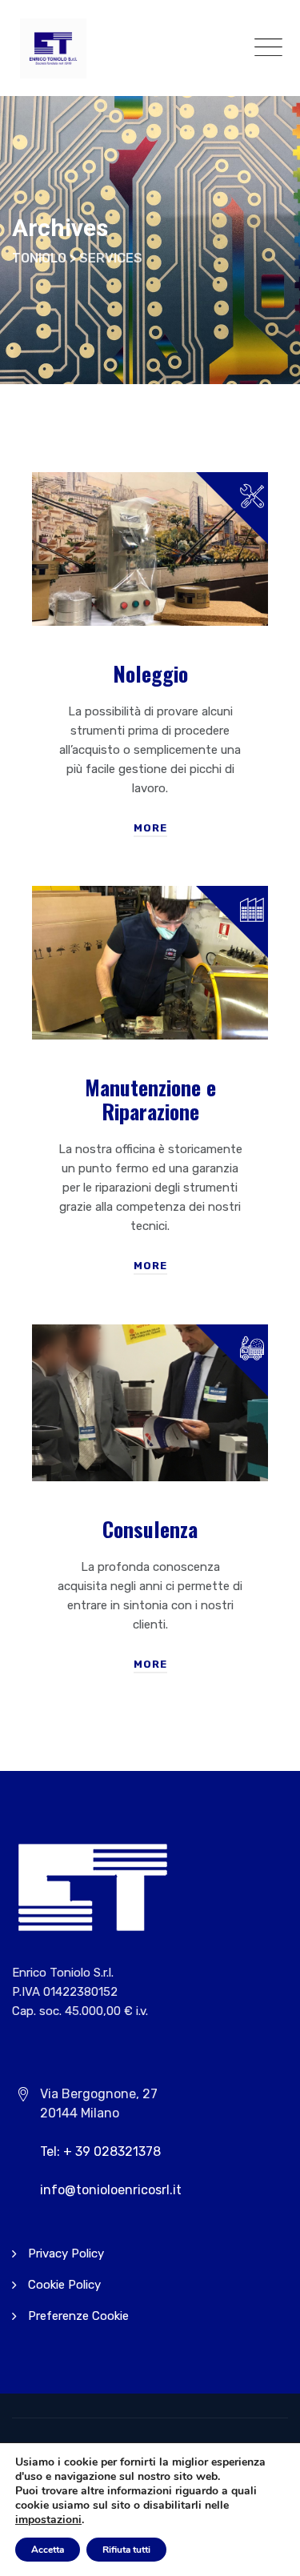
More (150, 828)
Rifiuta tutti (126, 2550)
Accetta (48, 2550)
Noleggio (150, 673)
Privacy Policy (66, 2253)
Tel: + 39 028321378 (100, 2151)
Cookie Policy (64, 2285)
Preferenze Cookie (78, 2316)
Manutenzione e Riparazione (150, 1099)
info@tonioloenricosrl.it (111, 2190)
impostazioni (48, 2520)
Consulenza (150, 1529)
